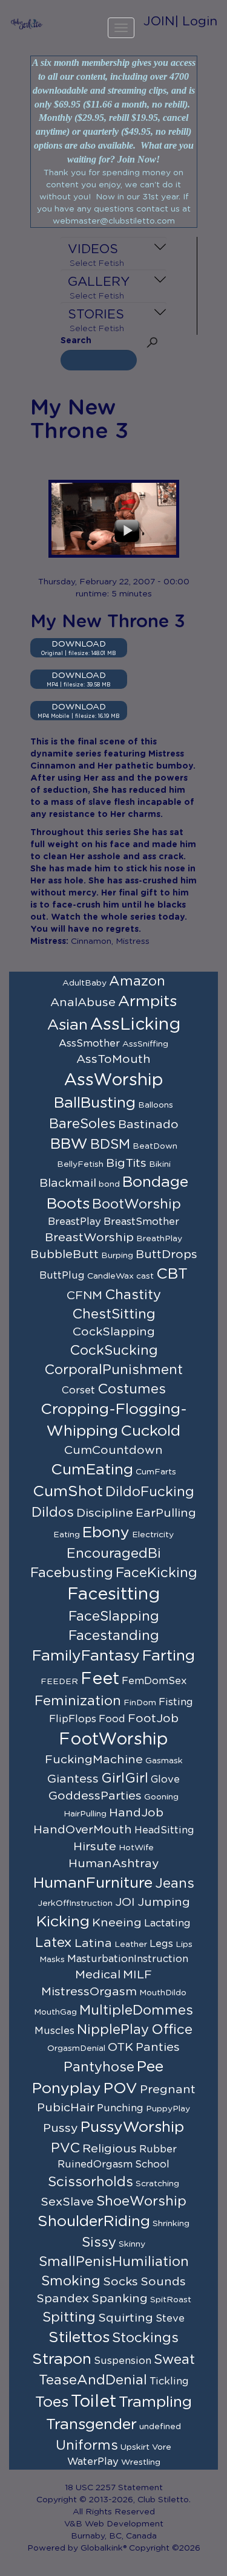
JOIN (159, 21)
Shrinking (171, 2224)
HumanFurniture (93, 1883)
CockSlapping (114, 1332)
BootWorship (137, 1204)
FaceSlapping (114, 1616)
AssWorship (114, 1080)
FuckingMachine (94, 1760)
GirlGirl (125, 1778)
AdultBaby (84, 983)
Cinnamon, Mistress (110, 941)
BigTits (126, 1163)
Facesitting (113, 1595)
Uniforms (87, 2445)
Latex (54, 1943)
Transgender (91, 2425)
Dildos (53, 1512)
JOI (125, 1902)
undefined (160, 2427)
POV (120, 2089)
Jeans (175, 1884)
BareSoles (82, 1124)
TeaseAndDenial (93, 2380)
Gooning (161, 1797)
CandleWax (110, 1276)
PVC (65, 2148)
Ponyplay (67, 2089)
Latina (93, 1943)
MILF (137, 1975)
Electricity (153, 1535)
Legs (161, 1944)
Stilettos (79, 2338)
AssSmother (89, 1044)
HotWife (136, 1848)
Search (76, 341)
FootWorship (113, 1740)
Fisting (176, 1702)
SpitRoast (171, 2300)
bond (109, 1184)
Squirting (126, 2318)
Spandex (63, 2299)
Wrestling (141, 2462)
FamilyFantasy (86, 1656)
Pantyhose (99, 2067)
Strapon (62, 2359)
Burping (117, 1256)
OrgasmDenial (76, 2048)
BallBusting (95, 1103)
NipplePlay (113, 2030)
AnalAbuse (83, 1002)
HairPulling (85, 1814)
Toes (52, 2402)
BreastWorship (89, 1238)
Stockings (145, 2338)
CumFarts (156, 1472)
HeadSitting (164, 1830)
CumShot (68, 1492)
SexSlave (67, 2202)
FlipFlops (73, 1719)
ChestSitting (114, 1314)
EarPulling (166, 1513)
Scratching (157, 2184)
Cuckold (150, 1431)
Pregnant (168, 2090)
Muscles (54, 2031)
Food (112, 1719)
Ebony (106, 1533)
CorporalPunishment (113, 1370)
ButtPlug (62, 1276)
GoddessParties (95, 1796)
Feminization (78, 1701)
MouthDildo (163, 1993)
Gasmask (164, 1761)
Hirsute (95, 1847)
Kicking (63, 1922)
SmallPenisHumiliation (114, 2262)
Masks (52, 1960)
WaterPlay (93, 2462)
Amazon (137, 981)
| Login (196, 21)
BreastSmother (141, 1222)
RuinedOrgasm (95, 2164)
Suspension (123, 2361)
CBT (172, 1274)
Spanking (120, 2299)
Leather (131, 1945)
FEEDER (59, 1682)
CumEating (92, 1470)
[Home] (27, 24)
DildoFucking (150, 1492)
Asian (67, 1025)
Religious (110, 2149)
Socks (120, 2282)
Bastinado (148, 1125)
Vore (162, 2447)
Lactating (167, 1923)
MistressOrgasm (89, 1992)
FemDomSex (154, 1681)
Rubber (158, 2149)
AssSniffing (145, 1044)
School (152, 2164)
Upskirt (135, 2447)
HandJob (136, 1813)
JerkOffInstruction (75, 1903)
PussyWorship (132, 2127)
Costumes (132, 1389)
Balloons (156, 1105)
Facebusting (72, 1573)
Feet (100, 1679)
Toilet (94, 2402)
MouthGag (55, 2012)
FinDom (140, 1703)
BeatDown (155, 1146)
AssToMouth (113, 1059)
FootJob (153, 1719)
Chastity (133, 1295)
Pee (150, 2067)
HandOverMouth (83, 1830)
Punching (120, 2108)
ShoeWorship (141, 2201)
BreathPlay (159, 1239)
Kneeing (117, 1923)
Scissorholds (90, 2182)
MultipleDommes (136, 2010)
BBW (69, 1144)
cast (145, 1276)
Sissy (99, 2242)
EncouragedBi (114, 1554)
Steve (170, 2319)
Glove (165, 1780)
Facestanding (114, 1636)
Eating (67, 1535)
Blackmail (68, 1183)
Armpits (147, 1002)
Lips (184, 1945)
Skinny (132, 2244)
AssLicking (135, 1025)
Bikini (160, 1164)
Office (172, 2030)
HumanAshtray (114, 1864)
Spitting (69, 2317)
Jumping (164, 1902)
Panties (158, 2047)
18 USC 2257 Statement (114, 2488)
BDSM (110, 1144)
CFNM (84, 1296)
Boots (68, 1204)
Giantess (73, 1779)
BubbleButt (64, 1254)
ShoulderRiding (94, 2222)
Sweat (174, 2360)
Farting (169, 1656)
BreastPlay (74, 1222)
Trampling (155, 2402)
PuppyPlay (168, 2109)
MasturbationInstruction (128, 1959)
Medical (98, 1975)
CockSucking (114, 1351)
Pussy (61, 2128)
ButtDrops (166, 1254)
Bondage (155, 1182)
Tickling (169, 2381)
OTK (120, 2047)
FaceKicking (156, 1573)
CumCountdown (113, 1450)
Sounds (163, 2282)
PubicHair (66, 2108)
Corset (78, 1390)
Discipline (105, 1513)
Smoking (71, 2281)
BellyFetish (80, 1164)
